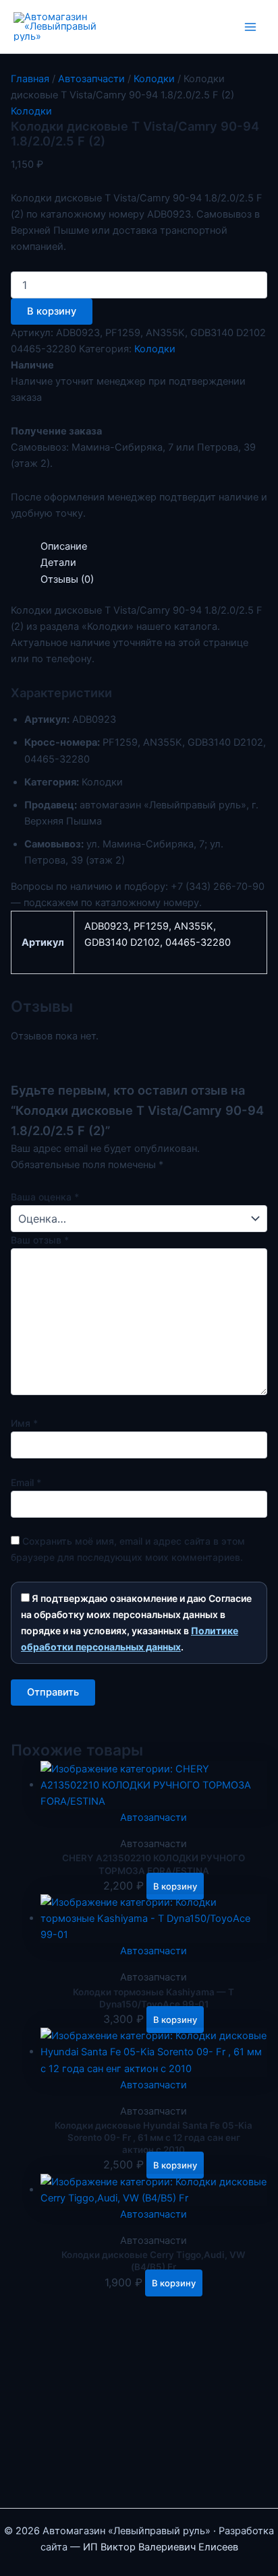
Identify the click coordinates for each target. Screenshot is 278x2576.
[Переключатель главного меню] (250, 27)
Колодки (154, 79)
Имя (24, 1423)
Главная (30, 79)
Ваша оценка (45, 1197)
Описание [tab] (64, 546)
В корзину (52, 311)
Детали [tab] (58, 562)
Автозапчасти (91, 79)
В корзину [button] (175, 1886)
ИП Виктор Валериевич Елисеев (161, 2547)
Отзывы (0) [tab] (67, 579)
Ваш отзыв (40, 1240)
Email (26, 1482)
